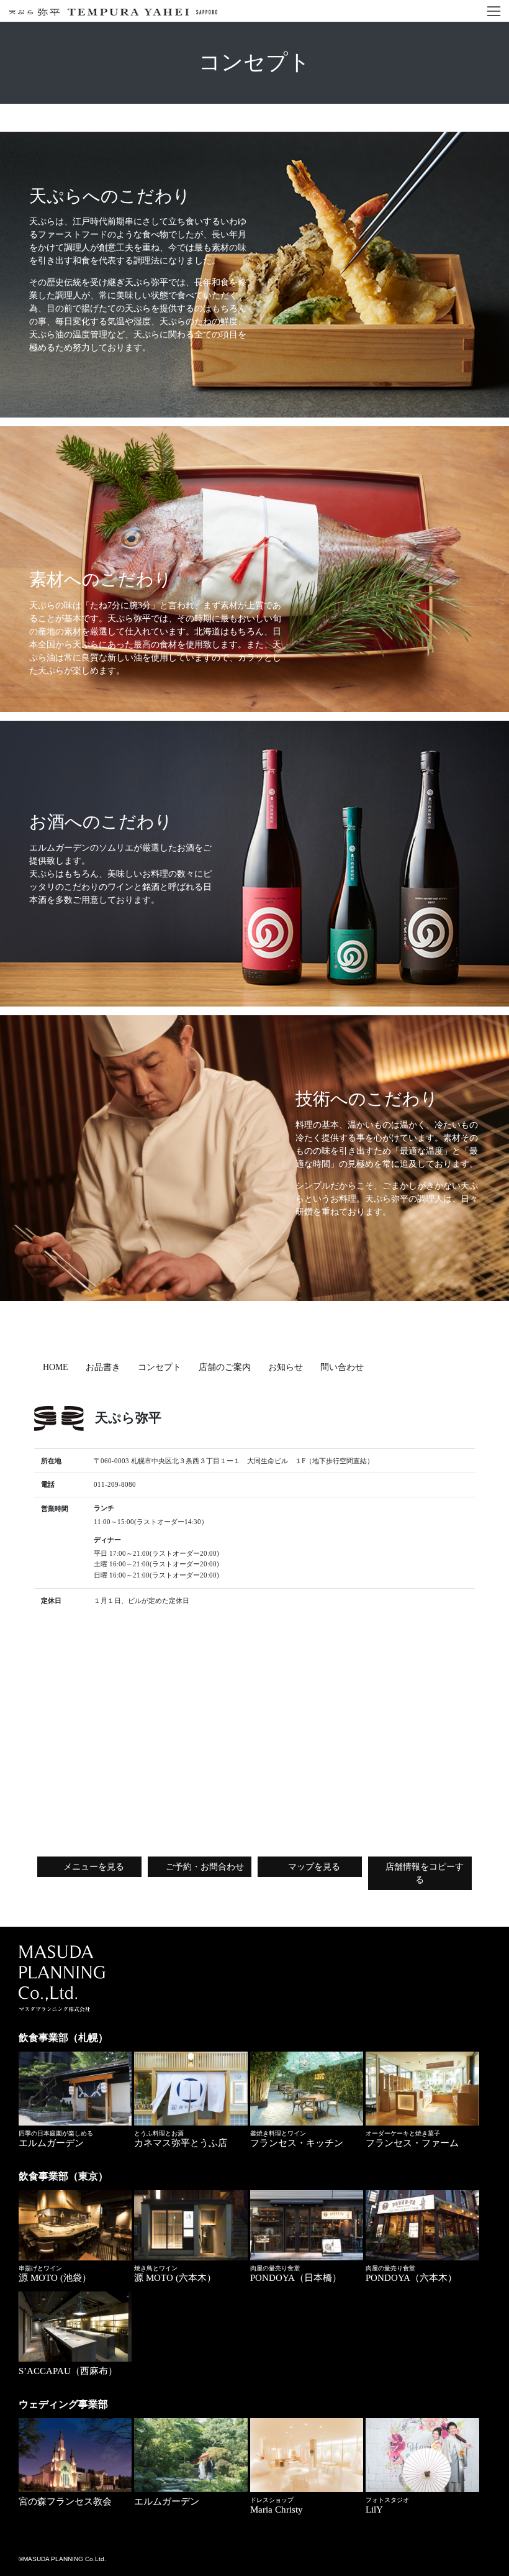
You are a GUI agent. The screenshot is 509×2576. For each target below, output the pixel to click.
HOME (56, 1367)
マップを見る (313, 1867)
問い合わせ (342, 1367)
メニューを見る (92, 1867)
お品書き (103, 1367)
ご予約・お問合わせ (205, 1867)
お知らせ (286, 1367)
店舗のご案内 (225, 1367)
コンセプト (160, 1367)
